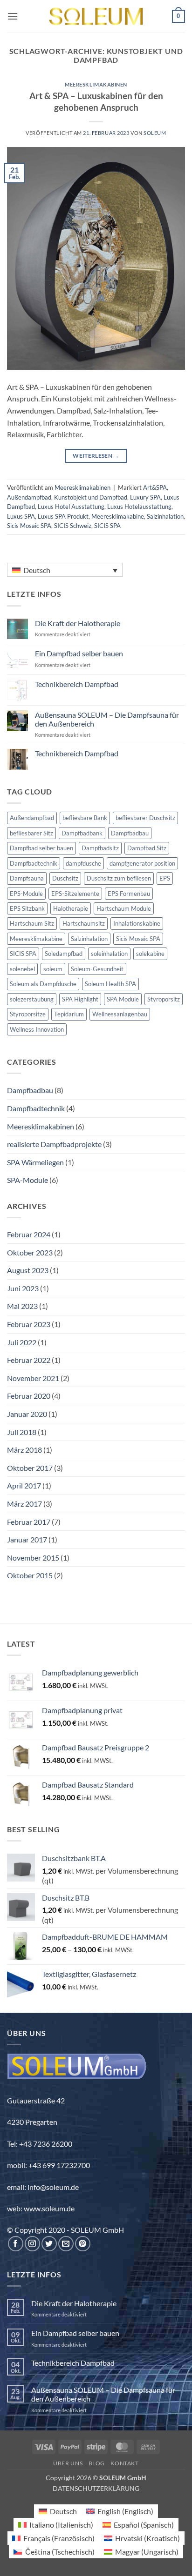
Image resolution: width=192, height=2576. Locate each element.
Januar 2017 (27, 1539)
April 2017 (24, 1485)
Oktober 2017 (30, 1468)
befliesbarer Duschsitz (145, 818)
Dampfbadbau (130, 833)
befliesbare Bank (85, 818)
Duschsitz (65, 878)
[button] (13, 16)
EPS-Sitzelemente (75, 894)
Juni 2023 (23, 1288)
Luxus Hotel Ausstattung (71, 507)
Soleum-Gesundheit (97, 969)
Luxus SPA (21, 516)
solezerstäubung (32, 999)
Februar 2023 (29, 1324)
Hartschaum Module (124, 908)
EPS (165, 878)
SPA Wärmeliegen (35, 1162)
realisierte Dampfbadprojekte (54, 1144)
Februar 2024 (29, 1234)
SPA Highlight (80, 999)
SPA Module (123, 999)
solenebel (22, 969)
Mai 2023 (22, 1306)
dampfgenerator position (142, 863)
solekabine (150, 954)
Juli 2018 (22, 1432)
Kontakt (124, 2463)
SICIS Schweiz (73, 526)
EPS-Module (26, 894)
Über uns (68, 2463)
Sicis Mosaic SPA (29, 526)
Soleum (155, 133)
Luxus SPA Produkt (63, 516)
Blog (97, 2463)
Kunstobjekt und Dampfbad (91, 497)
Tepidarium (69, 1014)
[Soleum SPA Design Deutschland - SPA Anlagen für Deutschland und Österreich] (96, 17)
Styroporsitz (164, 999)
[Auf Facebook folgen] (16, 2244)
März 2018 (24, 1450)
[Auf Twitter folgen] (49, 2244)
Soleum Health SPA (110, 984)
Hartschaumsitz (84, 923)
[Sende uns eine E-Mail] (66, 2244)
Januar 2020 (27, 1414)
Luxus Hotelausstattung (139, 507)
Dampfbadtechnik (34, 863)
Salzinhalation (165, 516)
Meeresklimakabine (118, 516)
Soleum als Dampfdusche (43, 984)
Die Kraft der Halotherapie (78, 623)
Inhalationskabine (137, 923)
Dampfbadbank (82, 833)
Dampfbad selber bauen (41, 848)
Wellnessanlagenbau (120, 1014)
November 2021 (33, 1378)
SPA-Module (27, 1180)
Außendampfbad (29, 497)
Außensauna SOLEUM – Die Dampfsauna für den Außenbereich (107, 719)
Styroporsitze (28, 1014)
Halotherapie (71, 908)
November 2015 (33, 1558)
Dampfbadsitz (100, 848)
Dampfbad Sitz (147, 848)
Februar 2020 (29, 1396)
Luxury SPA (145, 497)
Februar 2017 (29, 1522)
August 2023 (28, 1270)
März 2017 (24, 1504)
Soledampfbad (64, 954)
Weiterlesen (96, 456)
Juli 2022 (22, 1342)
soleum (53, 969)
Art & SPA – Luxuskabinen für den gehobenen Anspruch (96, 101)
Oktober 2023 (30, 1252)
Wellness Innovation (37, 1029)
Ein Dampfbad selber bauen (79, 653)
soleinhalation (109, 954)
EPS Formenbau (129, 894)
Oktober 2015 (30, 1575)
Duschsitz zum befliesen (119, 878)
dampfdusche (83, 863)
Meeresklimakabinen (96, 84)
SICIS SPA (107, 526)
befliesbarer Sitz (31, 833)
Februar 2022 (29, 1360)
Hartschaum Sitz (32, 923)
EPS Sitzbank (27, 908)
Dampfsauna (27, 878)
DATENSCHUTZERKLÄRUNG (96, 2488)
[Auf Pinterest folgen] (83, 2244)
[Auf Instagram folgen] (32, 2244)
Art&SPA (155, 487)
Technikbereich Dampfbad (77, 684)
